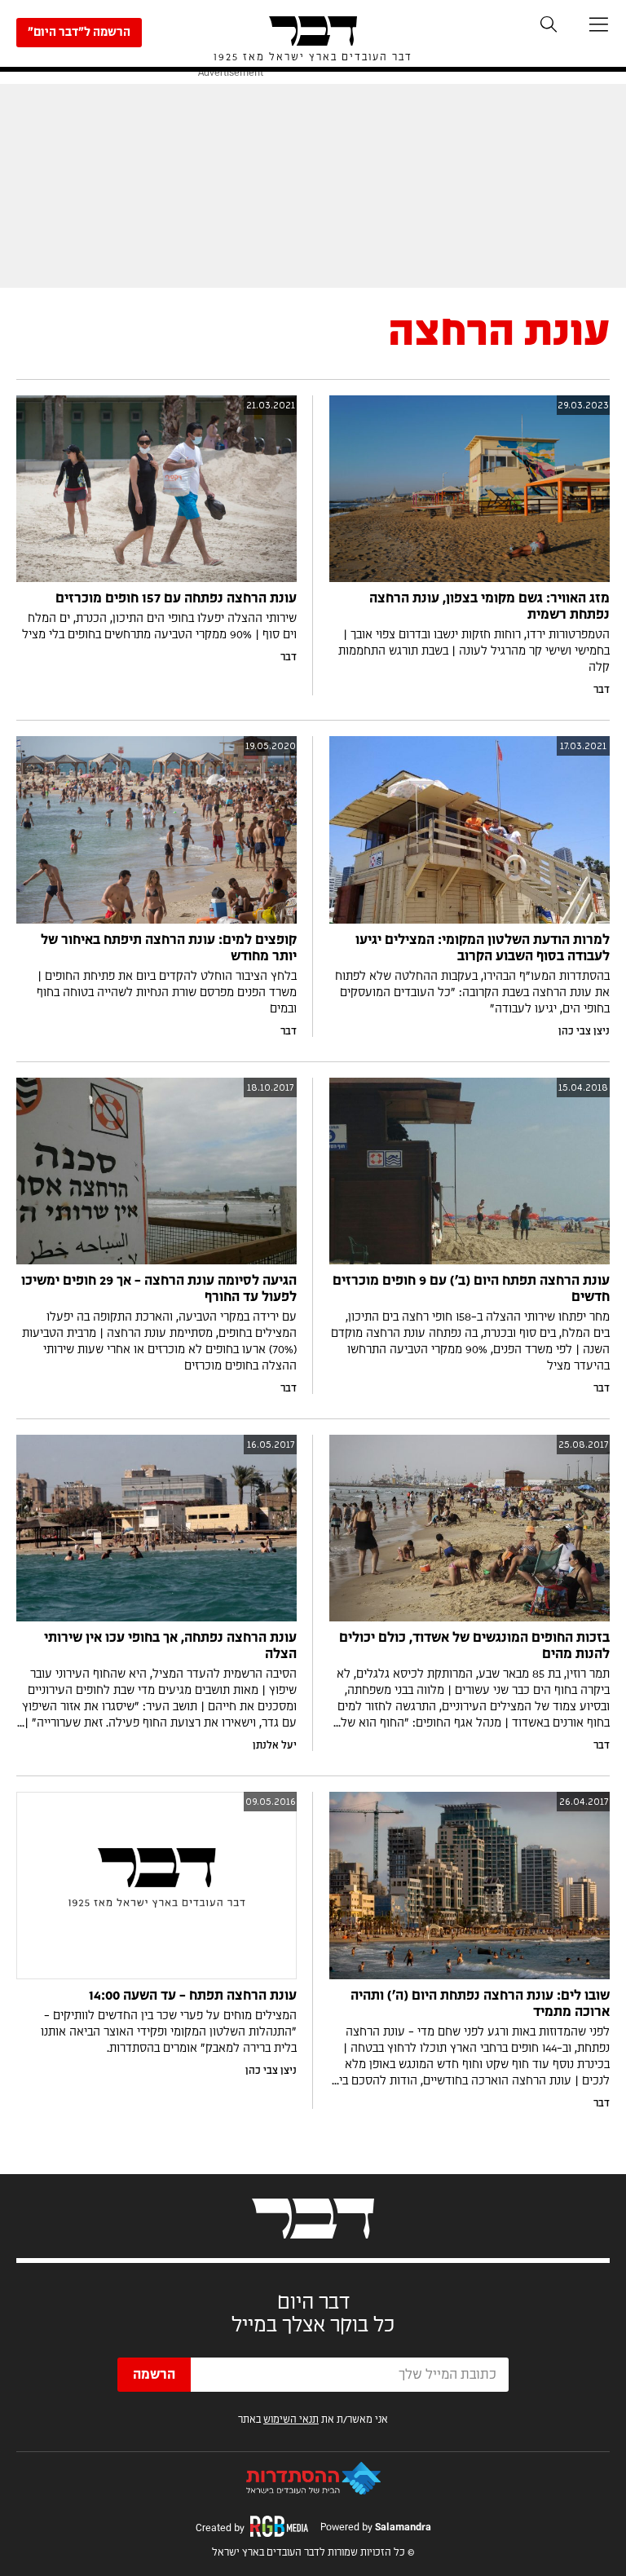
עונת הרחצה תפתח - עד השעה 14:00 (193, 1996)
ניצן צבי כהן (584, 1031)
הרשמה (154, 2375)
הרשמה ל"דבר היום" (79, 33)
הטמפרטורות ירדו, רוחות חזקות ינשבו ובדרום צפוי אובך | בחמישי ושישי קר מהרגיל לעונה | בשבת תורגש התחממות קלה (474, 651)
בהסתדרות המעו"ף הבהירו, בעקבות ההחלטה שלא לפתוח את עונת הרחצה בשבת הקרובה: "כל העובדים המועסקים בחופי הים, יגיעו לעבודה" (472, 993)
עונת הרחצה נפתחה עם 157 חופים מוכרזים (176, 598)
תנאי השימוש (291, 2419)
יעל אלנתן (275, 1745)
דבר (602, 690)
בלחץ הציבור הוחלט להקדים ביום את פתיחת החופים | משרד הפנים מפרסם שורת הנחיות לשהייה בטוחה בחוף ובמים (167, 993)
